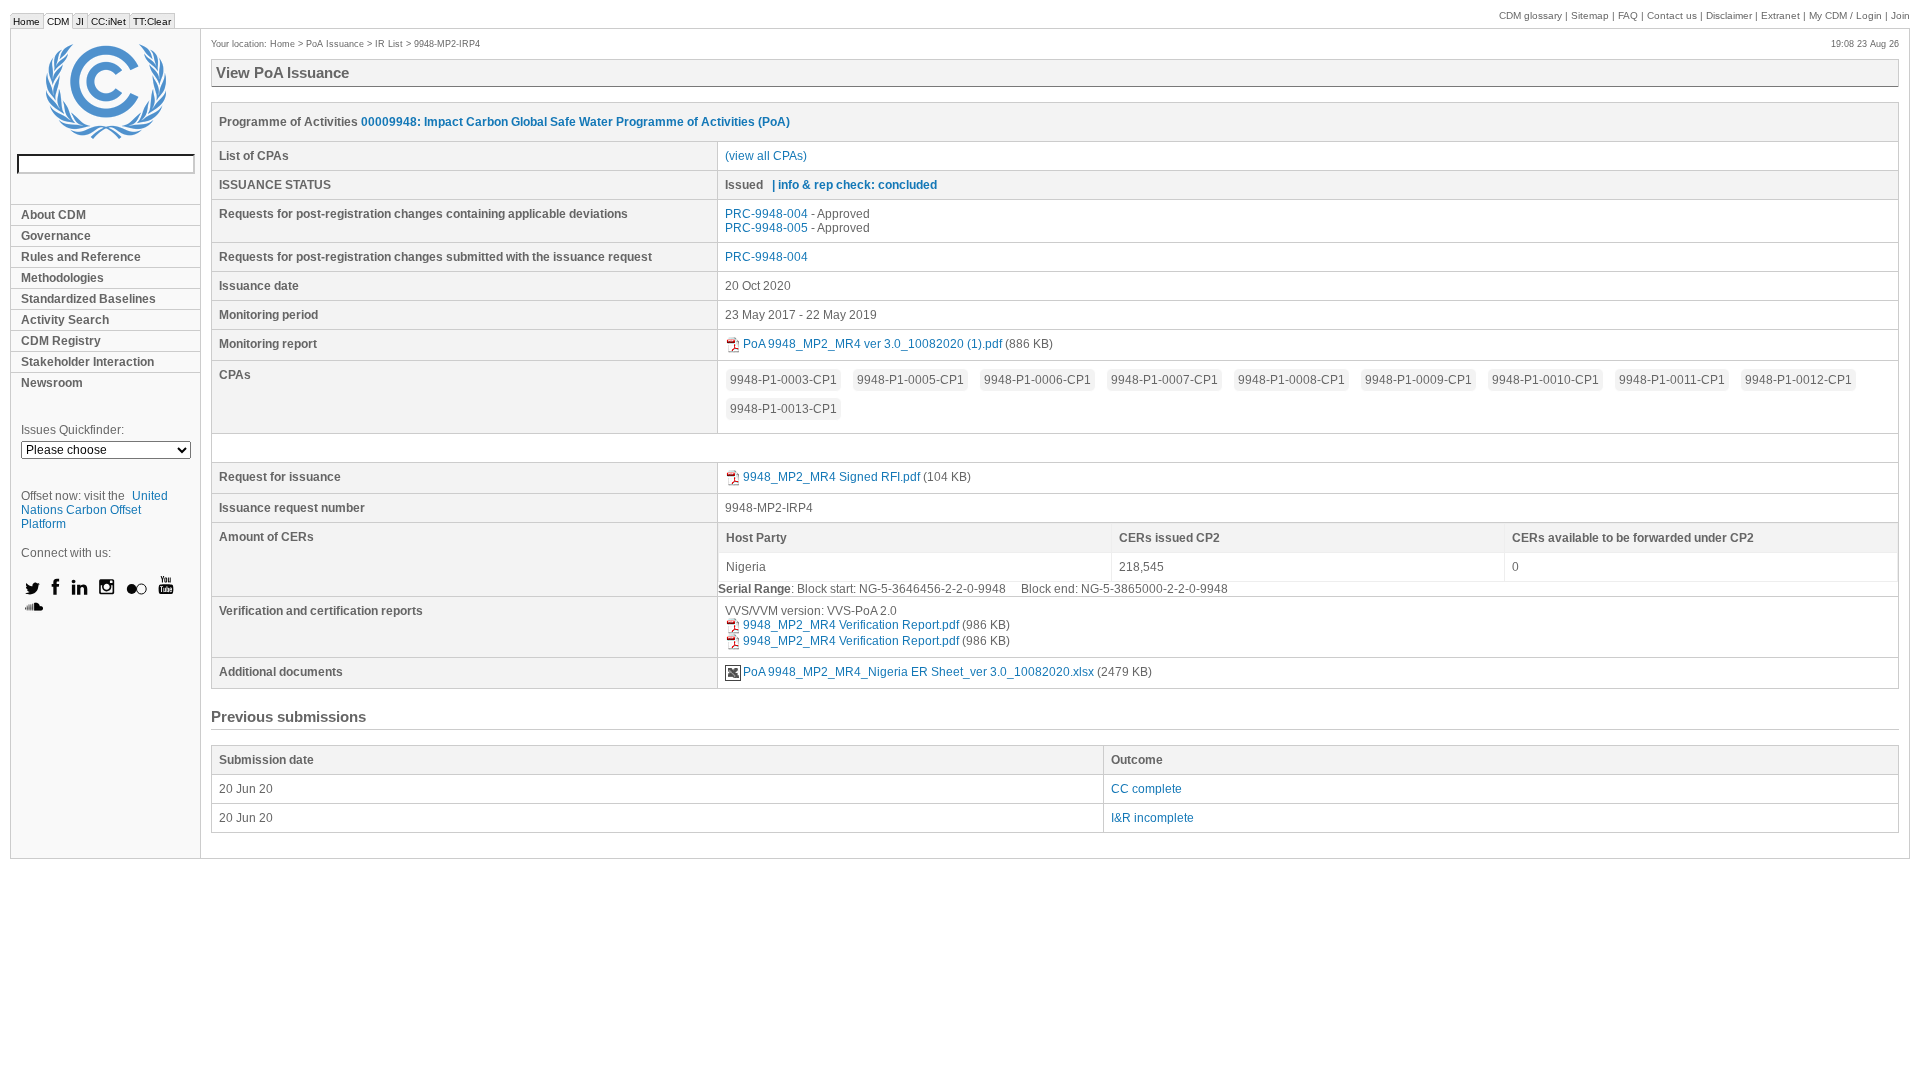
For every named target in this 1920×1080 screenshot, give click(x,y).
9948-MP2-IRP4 (447, 44)
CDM (58, 21)
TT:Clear (152, 21)
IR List (389, 44)
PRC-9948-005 (766, 228)
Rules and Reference (81, 257)
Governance (56, 236)
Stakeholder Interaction (87, 362)
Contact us (1672, 15)
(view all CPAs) (766, 156)
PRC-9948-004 (766, 214)
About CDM (53, 215)
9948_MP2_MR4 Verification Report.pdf (851, 625)
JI (80, 21)
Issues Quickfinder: (72, 430)
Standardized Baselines (88, 299)
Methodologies (62, 278)
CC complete (1146, 789)
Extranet (1780, 15)
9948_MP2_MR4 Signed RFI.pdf (831, 477)
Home (26, 21)
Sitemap (1590, 15)
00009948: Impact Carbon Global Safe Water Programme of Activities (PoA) (575, 122)
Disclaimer (1729, 15)
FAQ (1628, 15)
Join (1900, 15)
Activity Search (65, 320)
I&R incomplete (1152, 818)
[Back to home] (105, 91)
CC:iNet (108, 21)
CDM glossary (1530, 15)
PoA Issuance (335, 44)
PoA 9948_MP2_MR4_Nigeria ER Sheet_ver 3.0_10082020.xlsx (918, 672)
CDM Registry (61, 341)
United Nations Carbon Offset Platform (94, 510)
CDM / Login (1847, 15)
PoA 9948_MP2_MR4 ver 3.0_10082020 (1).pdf (872, 344)
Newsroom (52, 383)
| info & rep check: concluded (854, 185)
